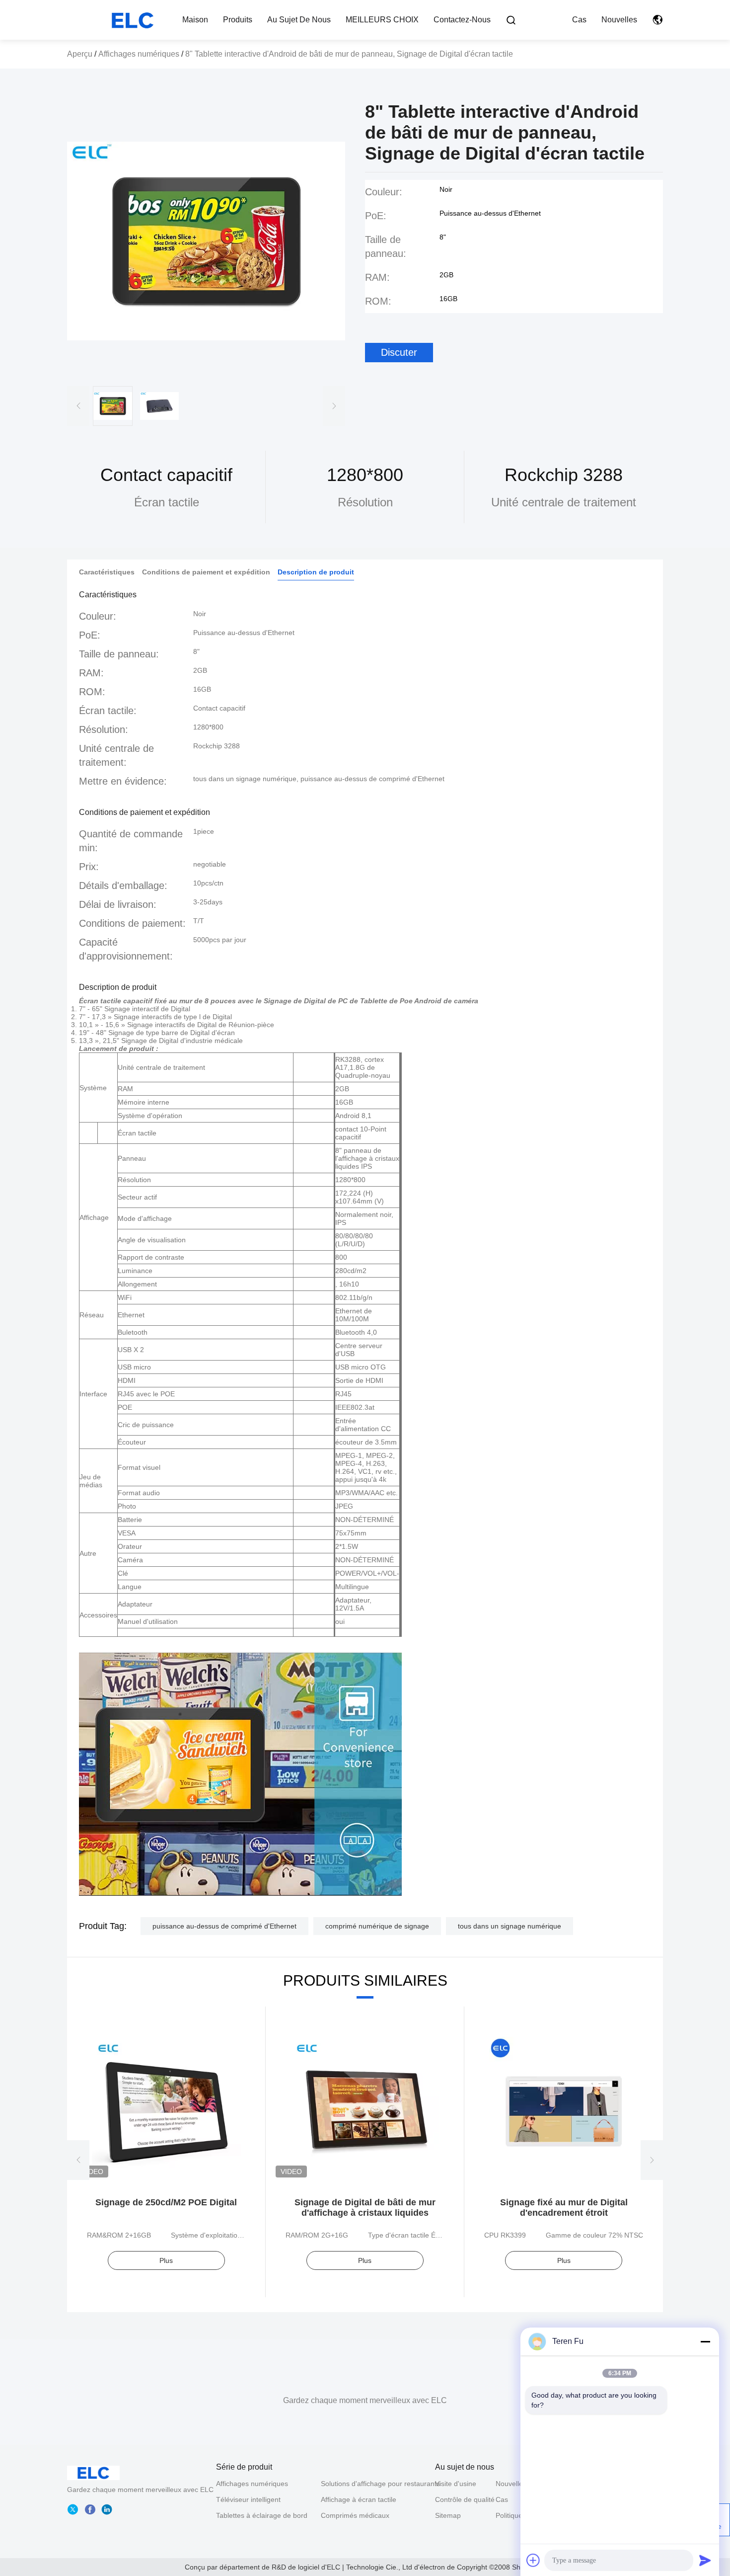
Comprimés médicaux (355, 2515)
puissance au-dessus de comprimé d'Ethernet (224, 1926)
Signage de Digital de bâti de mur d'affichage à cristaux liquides (365, 2208)
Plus (166, 2260)
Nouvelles (619, 20)
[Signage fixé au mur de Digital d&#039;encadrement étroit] (564, 2111)
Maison (195, 20)
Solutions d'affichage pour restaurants (380, 2484)
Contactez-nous (462, 20)
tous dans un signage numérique (510, 1926)
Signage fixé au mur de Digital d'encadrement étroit (564, 2208)
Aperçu (80, 54)
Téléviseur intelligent (248, 2499)
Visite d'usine (456, 2484)
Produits (238, 20)
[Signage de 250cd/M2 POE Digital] (166, 2111)
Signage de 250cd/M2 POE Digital (166, 2202)
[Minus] (705, 2341)
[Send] (705, 2560)
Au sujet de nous (299, 20)
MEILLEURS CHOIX (382, 20)
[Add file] (533, 2560)
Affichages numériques (139, 54)
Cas (579, 20)
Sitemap (448, 2515)
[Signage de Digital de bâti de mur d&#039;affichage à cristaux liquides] (365, 2111)
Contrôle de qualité (465, 2499)
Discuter (399, 352)
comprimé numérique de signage (377, 1926)
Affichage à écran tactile (359, 2499)
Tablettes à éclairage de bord (262, 2515)
